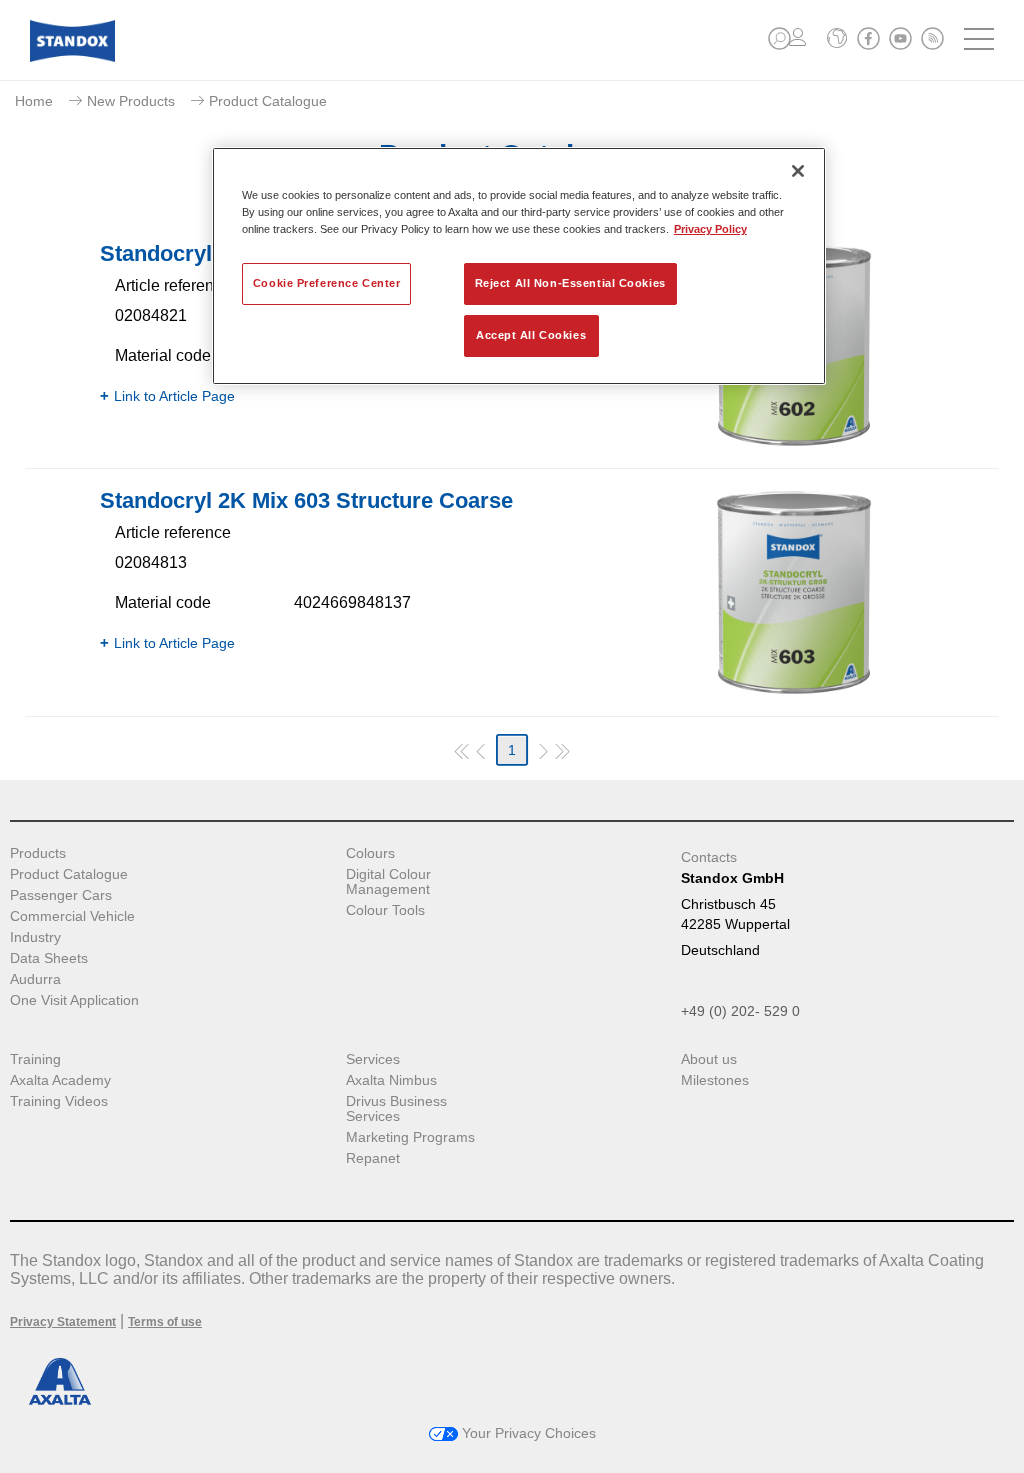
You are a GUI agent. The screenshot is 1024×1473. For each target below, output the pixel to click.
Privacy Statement (63, 1322)
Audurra (35, 979)
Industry (35, 937)
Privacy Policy (710, 229)
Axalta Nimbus (391, 1080)
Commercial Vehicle (72, 916)
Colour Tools (385, 910)
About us (709, 1059)
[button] (779, 38)
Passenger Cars (61, 895)
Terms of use (165, 1322)
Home (34, 101)
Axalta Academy (60, 1080)
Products (38, 853)
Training (35, 1059)
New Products (131, 101)
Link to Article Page (174, 396)
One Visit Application (74, 1000)
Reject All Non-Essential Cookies (570, 283)
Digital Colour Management (388, 882)
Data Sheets (49, 958)
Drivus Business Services (396, 1109)
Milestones (715, 1080)
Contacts (709, 857)
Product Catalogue (69, 874)
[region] (519, 266)
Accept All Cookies (531, 335)
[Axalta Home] (72, 56)
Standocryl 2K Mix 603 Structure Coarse (306, 500)
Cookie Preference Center (327, 283)
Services (373, 1059)
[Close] (798, 171)
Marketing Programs (410, 1137)
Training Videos (59, 1101)
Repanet (373, 1158)
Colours (370, 853)
